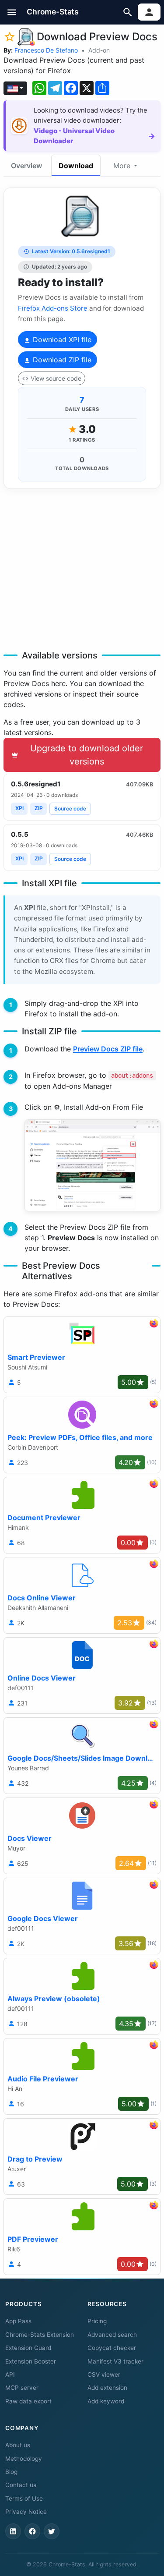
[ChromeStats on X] (52, 2531)
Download (76, 166)
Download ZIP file (61, 360)
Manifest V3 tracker (115, 2361)
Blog (11, 2472)
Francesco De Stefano (46, 50)
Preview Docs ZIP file (108, 1049)
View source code (56, 378)
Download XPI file (61, 340)
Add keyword (106, 2401)
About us (18, 2445)
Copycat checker (112, 2348)
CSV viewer (104, 2374)
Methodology (24, 2459)
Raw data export (28, 2401)
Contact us (21, 2485)
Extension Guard (28, 2348)
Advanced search (112, 2335)
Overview (26, 166)
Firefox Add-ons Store (53, 308)
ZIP (39, 808)
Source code (70, 809)
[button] (12, 12)
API (10, 2374)
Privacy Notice (26, 2512)
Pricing (97, 2321)
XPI (19, 808)
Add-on (99, 50)
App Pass (18, 2321)
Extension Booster (31, 2361)
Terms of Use (24, 2498)
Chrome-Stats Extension (40, 2335)
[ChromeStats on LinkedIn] (13, 2531)
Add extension (107, 2388)
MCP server (22, 2388)
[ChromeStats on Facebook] (32, 2531)
